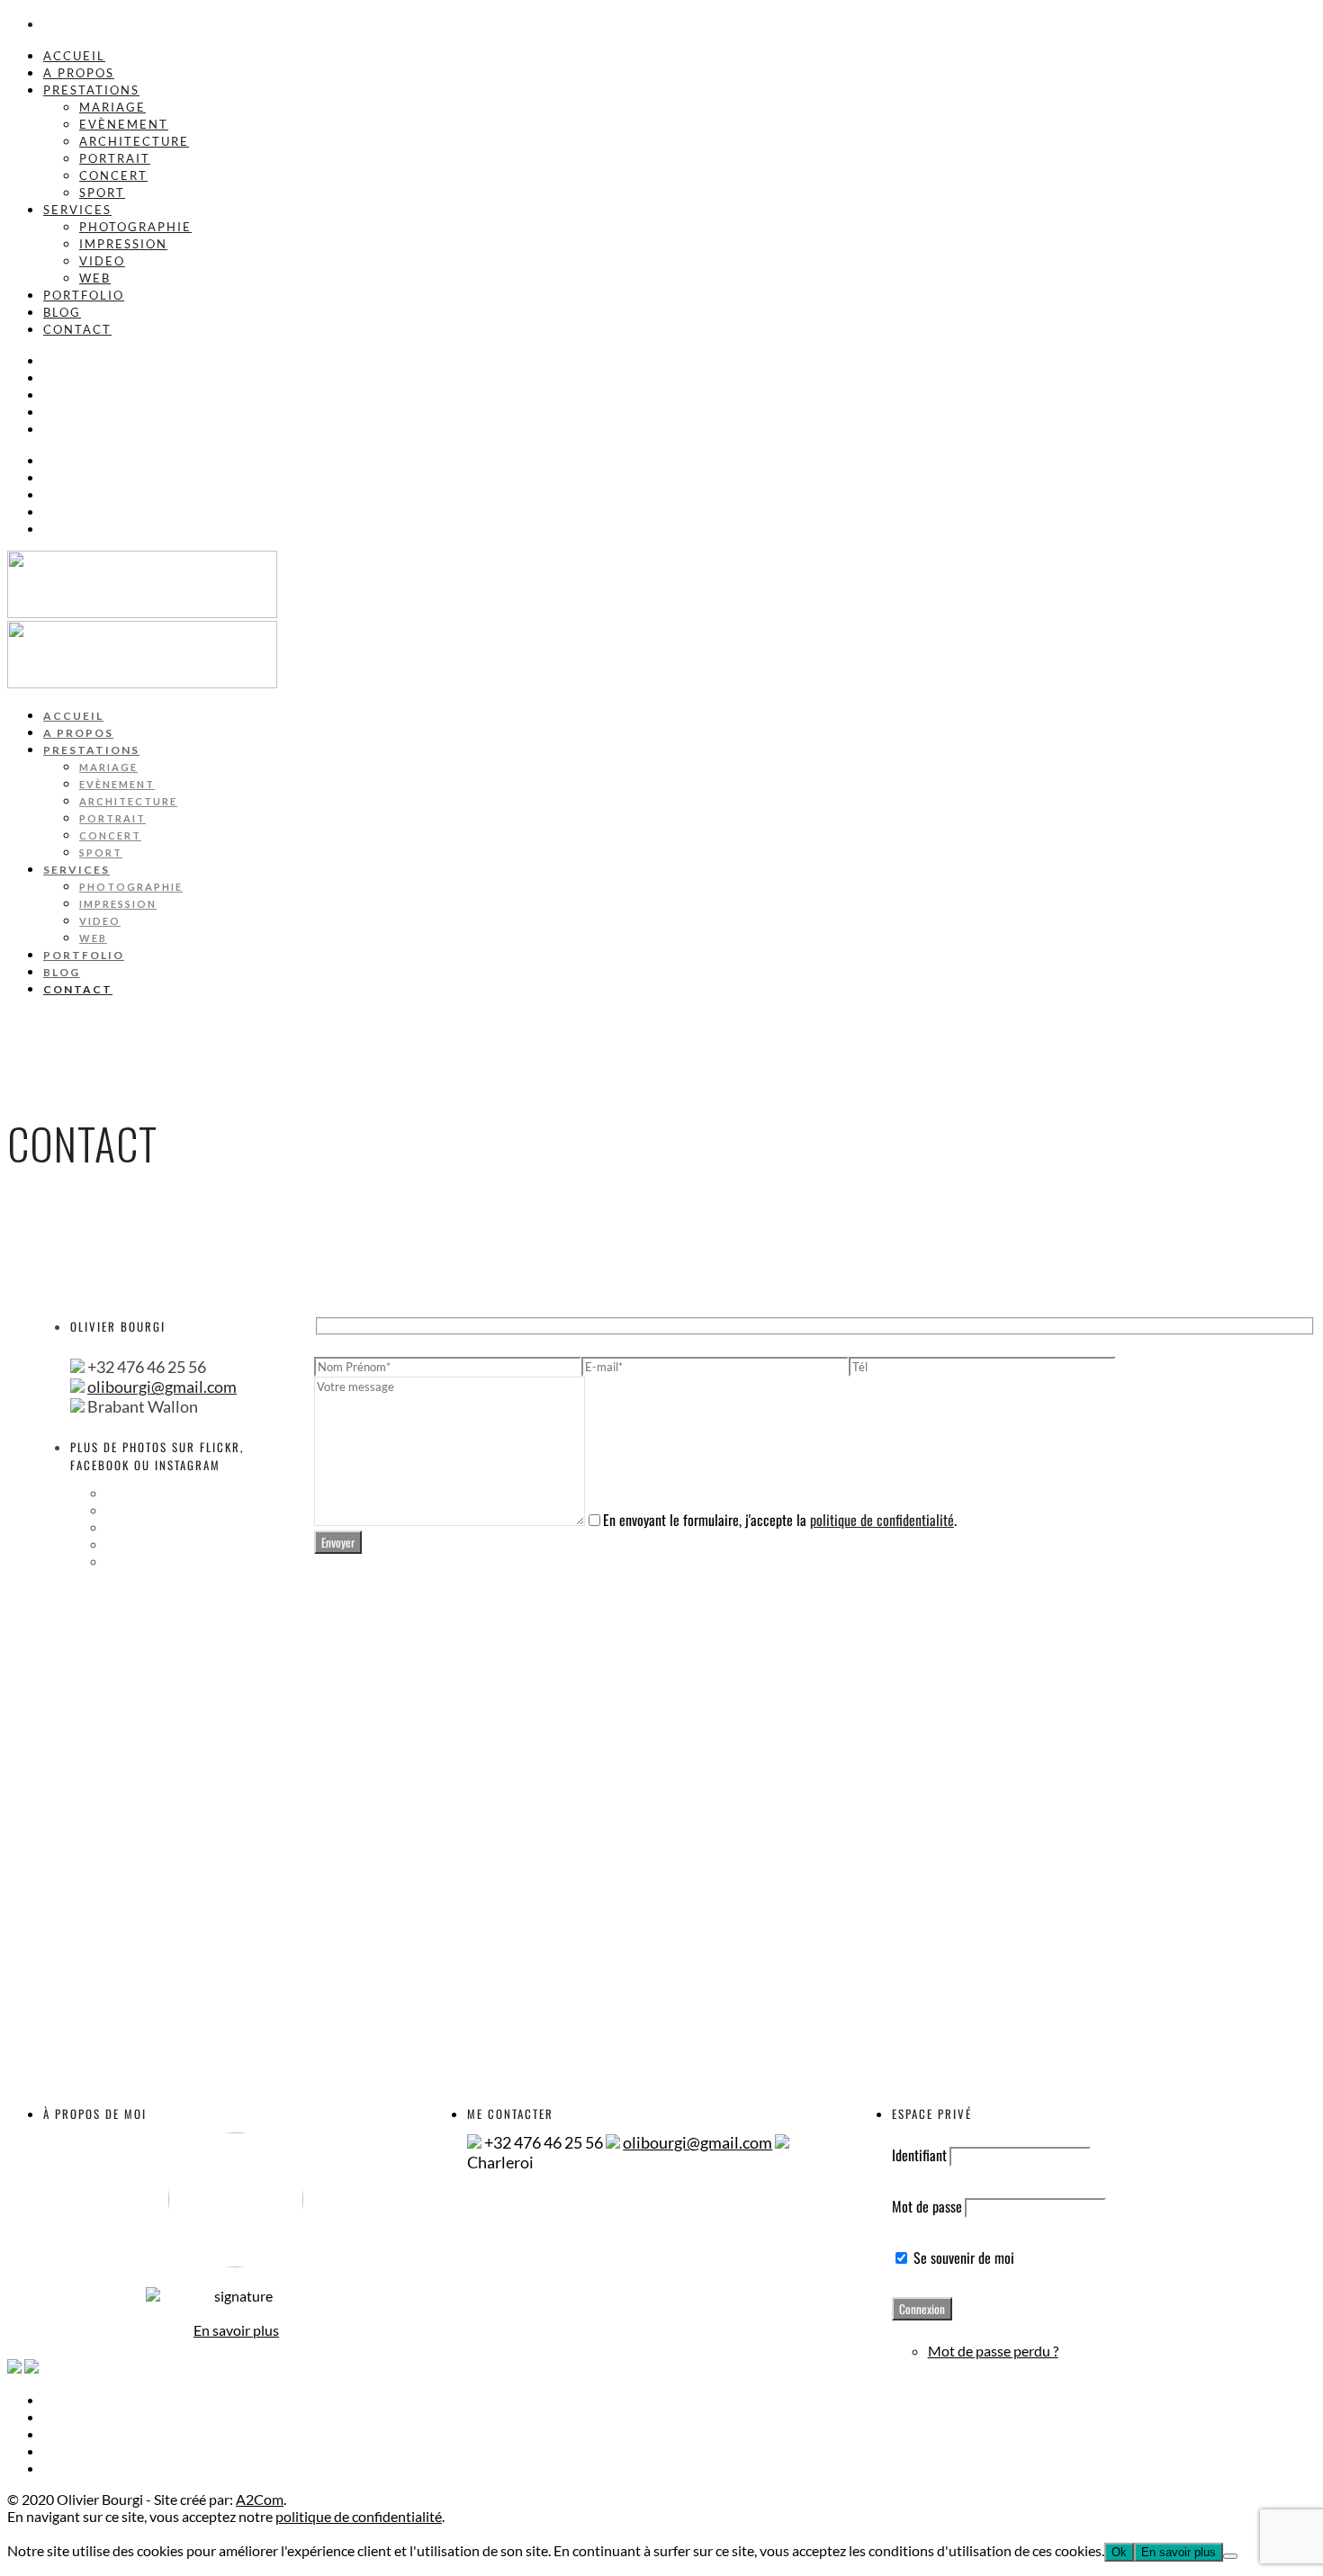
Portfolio (84, 295)
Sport (102, 193)
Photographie (135, 227)
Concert (113, 175)
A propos (79, 73)
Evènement (124, 124)
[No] (1230, 2556)
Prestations (91, 90)
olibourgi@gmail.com (162, 1387)
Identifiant (919, 2155)
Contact (77, 329)
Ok (1119, 2552)
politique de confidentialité (882, 1520)
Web (95, 278)
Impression (123, 244)
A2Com (260, 2499)
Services (77, 210)
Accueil (74, 56)
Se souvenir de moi (962, 2257)
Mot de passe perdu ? (993, 2351)
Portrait (115, 158)
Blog (62, 312)
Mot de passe (927, 2206)
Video (102, 261)
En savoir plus (236, 2330)
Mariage (112, 107)
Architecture (134, 141)
